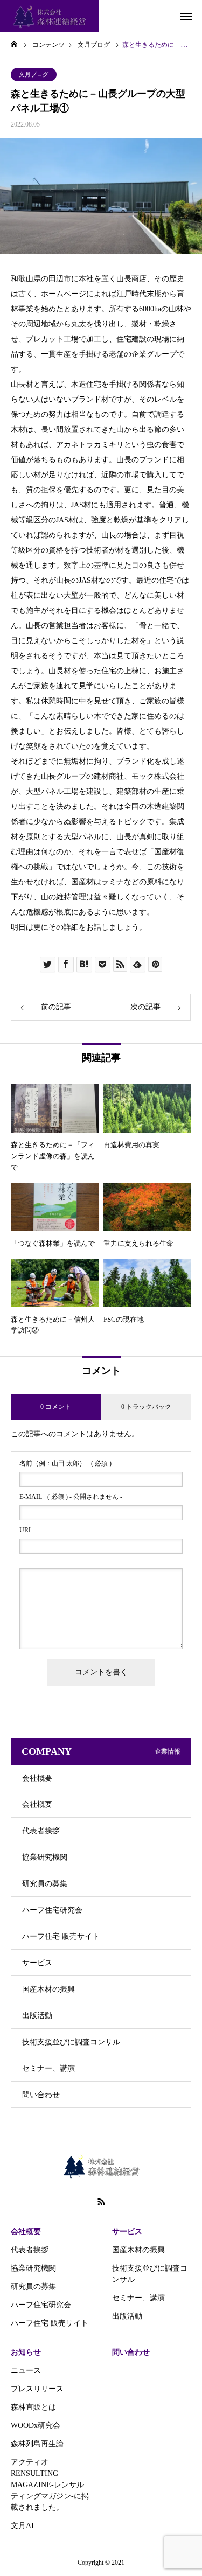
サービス (37, 1963)
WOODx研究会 (36, 2425)
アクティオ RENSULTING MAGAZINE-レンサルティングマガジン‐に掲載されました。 (50, 2485)
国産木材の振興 (48, 1989)
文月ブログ (34, 74)
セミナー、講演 (48, 2068)
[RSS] (101, 2202)
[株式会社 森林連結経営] (50, 16)
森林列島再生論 (37, 2444)
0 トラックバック (146, 1407)
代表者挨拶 (41, 1831)
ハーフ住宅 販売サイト (61, 1936)
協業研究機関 (45, 1857)
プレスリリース (37, 2389)
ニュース (26, 2371)
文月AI (22, 2526)
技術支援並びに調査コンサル (71, 2042)
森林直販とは (33, 2407)
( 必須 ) (65, 1463)
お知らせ (26, 2352)
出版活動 (37, 2016)
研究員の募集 (45, 1884)
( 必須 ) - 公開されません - (71, 1497)
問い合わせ (41, 2095)
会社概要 (37, 1778)
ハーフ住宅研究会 (52, 1910)
